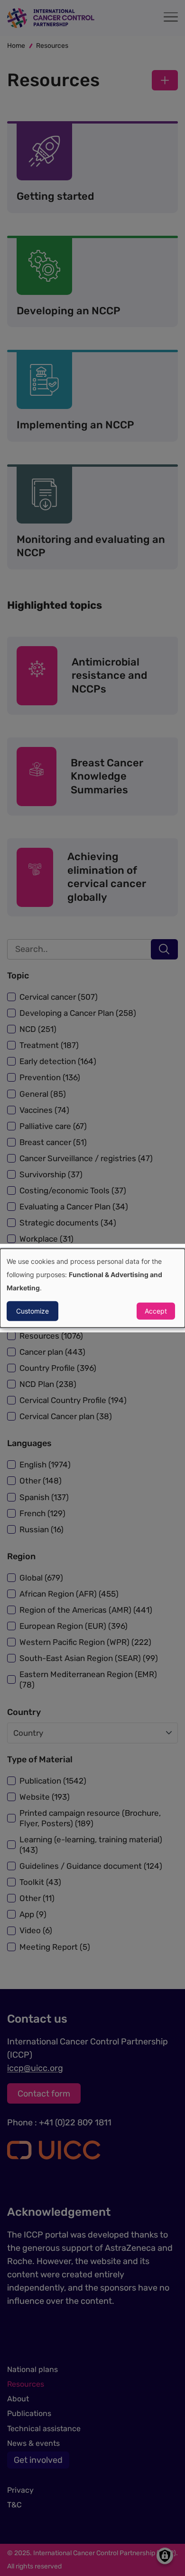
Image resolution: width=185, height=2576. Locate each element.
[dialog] (92, 1288)
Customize (32, 1310)
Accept (156, 1310)
